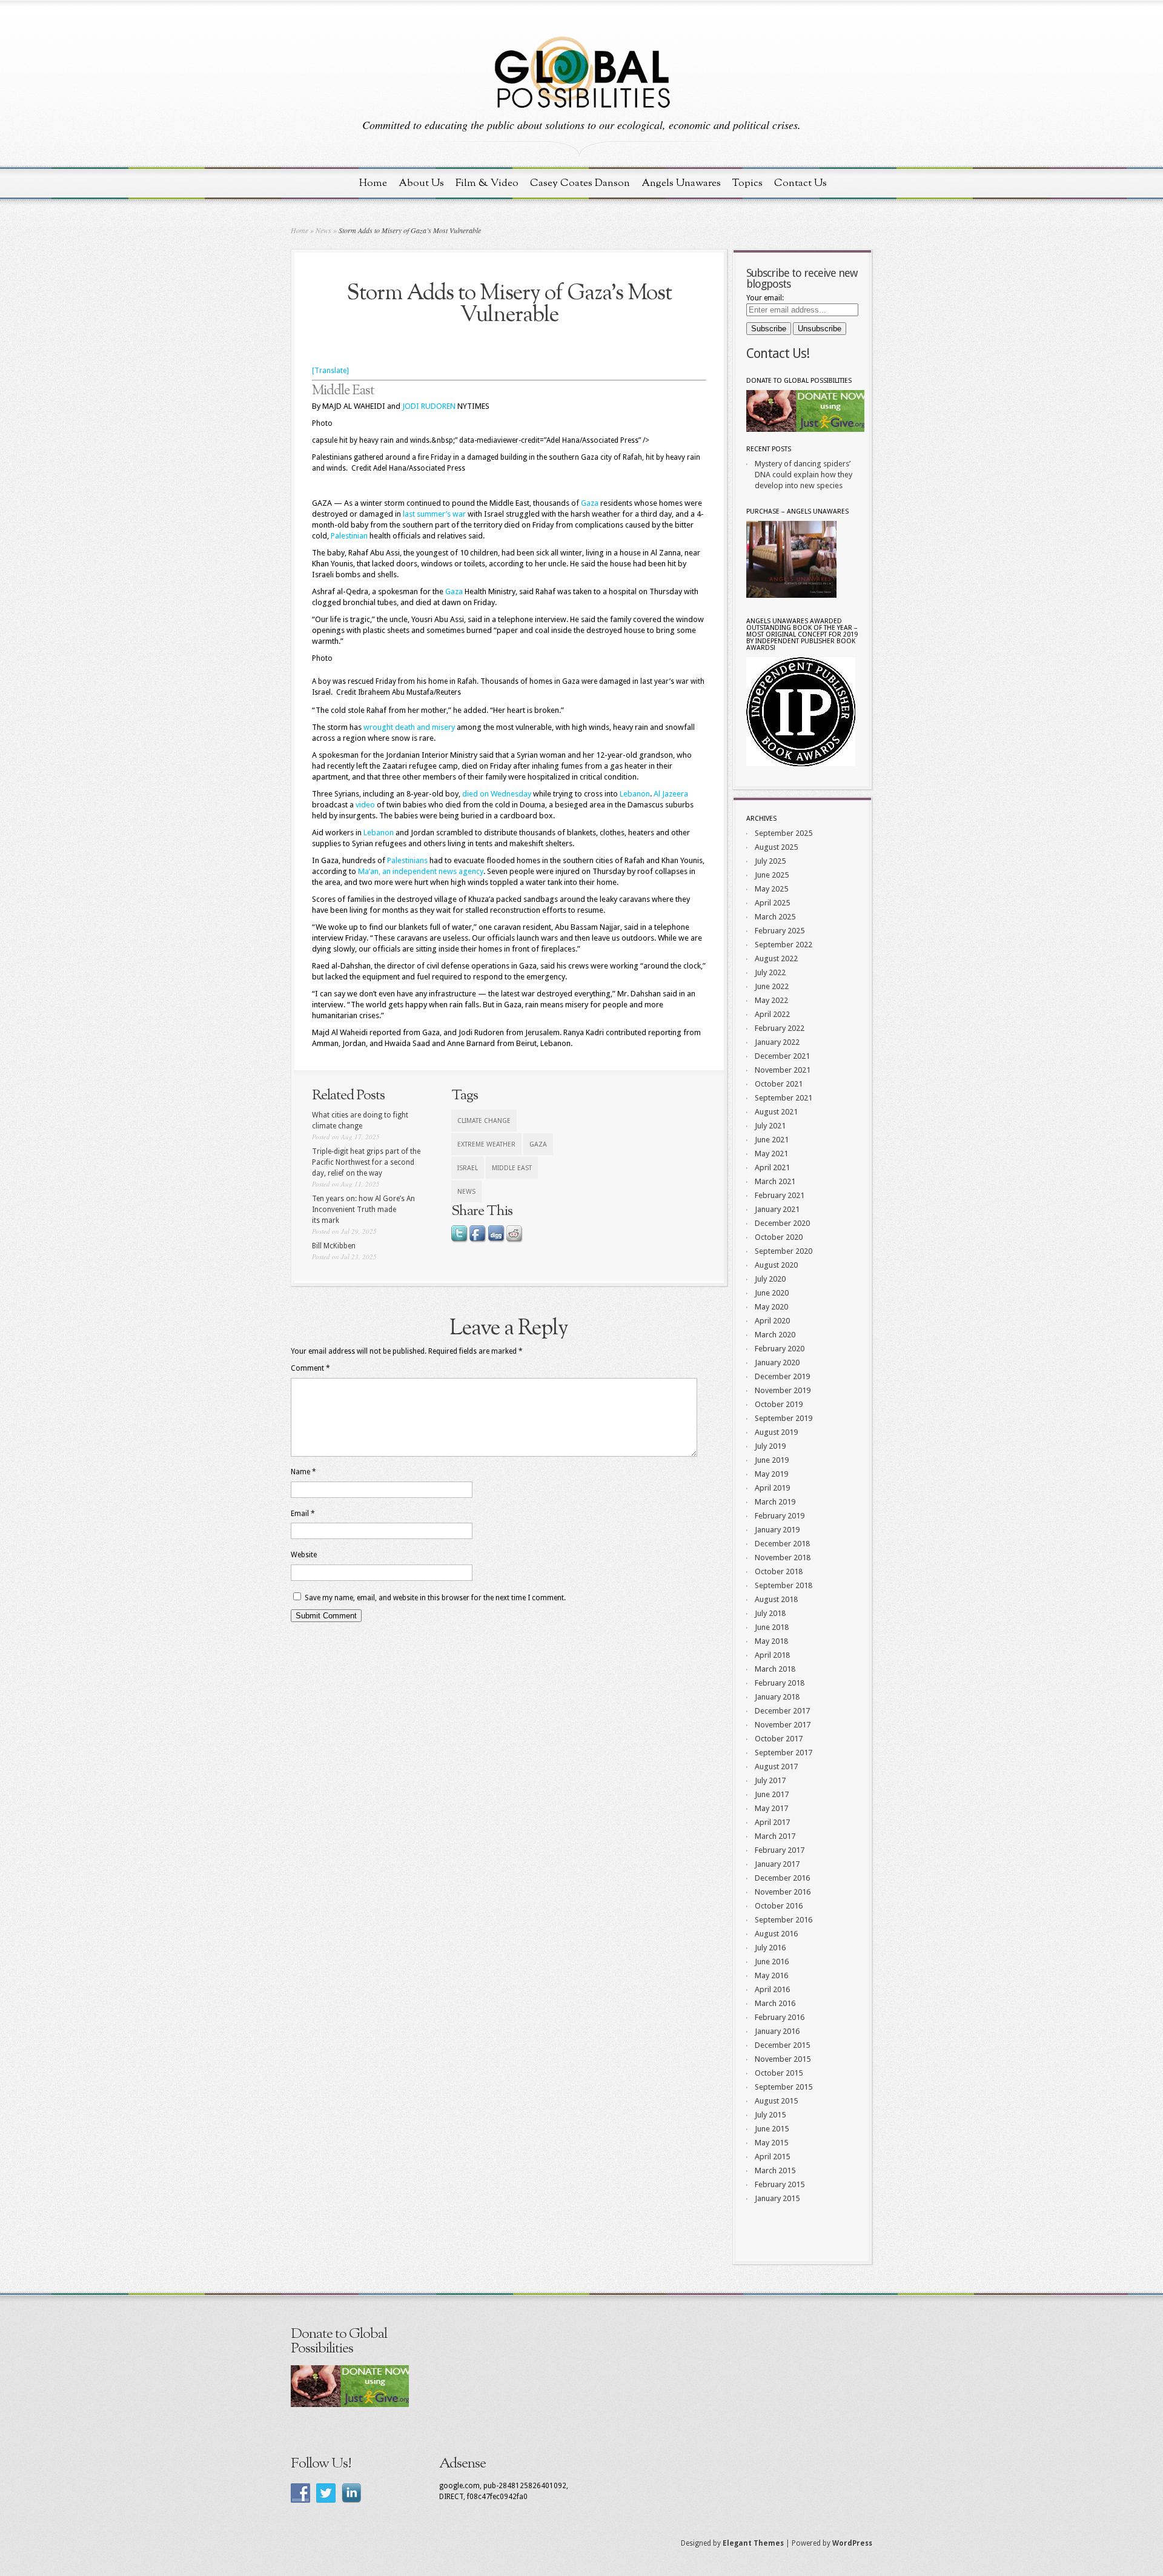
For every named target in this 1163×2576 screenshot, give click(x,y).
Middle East (343, 391)
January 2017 (777, 1864)
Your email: (765, 298)
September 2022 (784, 945)
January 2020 (777, 1362)
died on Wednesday (497, 794)
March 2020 (775, 1335)
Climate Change (484, 1121)
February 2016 (780, 2017)
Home (373, 183)
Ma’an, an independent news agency (421, 871)
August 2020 (776, 1265)
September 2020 (784, 1251)
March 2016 (775, 2003)
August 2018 (776, 1599)
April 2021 (772, 1167)
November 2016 (783, 1892)
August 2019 (776, 1432)
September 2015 (784, 2087)
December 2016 (782, 1878)
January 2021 (777, 1209)
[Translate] (330, 371)
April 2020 (772, 1321)
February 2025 (780, 931)
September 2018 (784, 1585)
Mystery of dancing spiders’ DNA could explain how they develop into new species (803, 475)
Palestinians (407, 860)
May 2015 (771, 2143)
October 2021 (779, 1084)
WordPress (852, 2543)
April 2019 (772, 1488)
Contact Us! (778, 353)
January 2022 (777, 1042)
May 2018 (771, 1641)
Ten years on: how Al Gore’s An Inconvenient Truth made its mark (363, 1210)
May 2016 (771, 1975)
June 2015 (772, 2129)
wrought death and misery (409, 727)
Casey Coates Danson (580, 183)
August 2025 (776, 847)
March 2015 (775, 2170)
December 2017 (782, 1711)
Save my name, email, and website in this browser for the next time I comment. (435, 1598)
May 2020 (771, 1307)
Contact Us (800, 183)
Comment (310, 1368)
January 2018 (777, 1697)
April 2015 (772, 2157)
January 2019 (777, 1530)
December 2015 (782, 2045)
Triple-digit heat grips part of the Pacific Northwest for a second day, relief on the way (366, 1162)
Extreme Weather (486, 1144)
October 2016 (779, 1906)
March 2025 (775, 917)
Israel (468, 1168)
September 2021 (784, 1098)
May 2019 (771, 1474)
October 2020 (779, 1237)
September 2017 (784, 1753)
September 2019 (784, 1418)
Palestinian (349, 536)
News (323, 230)
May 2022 (771, 1000)
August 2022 (776, 959)
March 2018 (775, 1669)
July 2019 (770, 1446)
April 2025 (772, 903)
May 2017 (771, 1808)
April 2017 (772, 1822)
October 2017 (779, 1739)
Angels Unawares (681, 183)
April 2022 (772, 1014)
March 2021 (775, 1181)
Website (304, 1555)
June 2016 (772, 1962)
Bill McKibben (334, 1246)
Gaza (590, 503)
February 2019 (780, 1516)
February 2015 (780, 2184)
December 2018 (782, 1544)
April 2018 (772, 1655)
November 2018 (783, 1558)
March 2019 (775, 1502)
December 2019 (782, 1376)
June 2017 (772, 1794)
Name (303, 1472)
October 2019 (779, 1404)
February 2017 (780, 1850)
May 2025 (771, 889)
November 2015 (783, 2059)
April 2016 (772, 1989)
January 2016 (777, 2031)
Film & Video (487, 183)
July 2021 (770, 1126)
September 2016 (784, 1920)
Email (303, 1514)
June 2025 (772, 875)
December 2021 (782, 1056)
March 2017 (775, 1836)
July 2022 (770, 972)
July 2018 (770, 1613)
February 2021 (780, 1195)
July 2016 (770, 1948)
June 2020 (772, 1293)
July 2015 (770, 2115)
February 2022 (780, 1028)
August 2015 (776, 2101)
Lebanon (635, 794)
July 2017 (770, 1780)
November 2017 (783, 1725)
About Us (421, 183)
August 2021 (776, 1112)
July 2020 (770, 1279)
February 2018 (780, 1683)
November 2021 (783, 1070)
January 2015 (777, 2198)
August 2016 (776, 1934)
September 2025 (784, 833)
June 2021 (772, 1140)
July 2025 (770, 861)
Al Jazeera (671, 794)
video (366, 805)
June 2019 (772, 1460)
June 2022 (772, 986)
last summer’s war (434, 514)
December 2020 (782, 1223)
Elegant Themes (753, 2543)
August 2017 (776, 1766)
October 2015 (779, 2073)
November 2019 (783, 1390)
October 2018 (779, 1571)
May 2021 (771, 1154)
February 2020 (780, 1349)
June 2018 (772, 1627)
